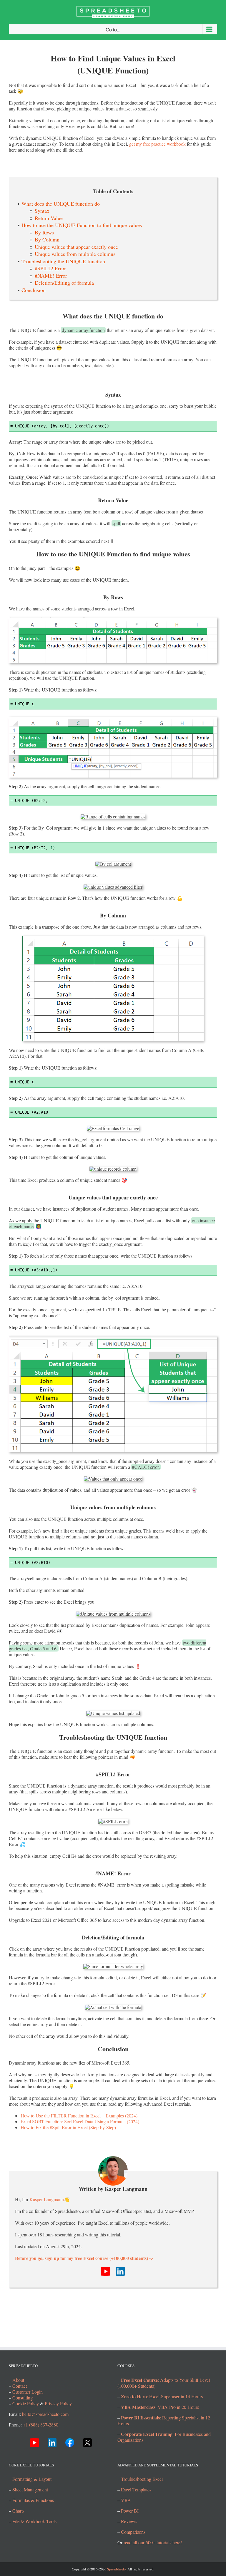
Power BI (130, 2511)
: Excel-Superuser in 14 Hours (162, 2396)
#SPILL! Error (50, 268)
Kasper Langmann (47, 2199)
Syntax (42, 211)
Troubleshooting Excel (142, 2479)
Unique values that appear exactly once (76, 247)
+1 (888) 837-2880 (41, 2425)
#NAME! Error (51, 276)
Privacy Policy (58, 2403)
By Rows (44, 233)
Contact (20, 2386)
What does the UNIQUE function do (61, 204)
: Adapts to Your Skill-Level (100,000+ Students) (164, 2383)
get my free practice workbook (157, 144)
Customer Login (28, 2392)
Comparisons (133, 2532)
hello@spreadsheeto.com (45, 2414)
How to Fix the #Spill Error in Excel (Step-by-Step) (68, 2127)
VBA (126, 2500)
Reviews (129, 2521)
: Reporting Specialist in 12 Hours (164, 2420)
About (18, 2380)
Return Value (49, 218)
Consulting (23, 2398)
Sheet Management (30, 2489)
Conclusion (34, 290)
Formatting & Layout (32, 2479)
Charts (18, 2511)
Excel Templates (136, 2489)
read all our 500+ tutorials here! (153, 2542)
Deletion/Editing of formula (64, 283)
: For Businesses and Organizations (164, 2437)
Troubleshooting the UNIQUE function (63, 261)
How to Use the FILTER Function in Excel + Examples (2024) (79, 2116)
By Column (47, 240)
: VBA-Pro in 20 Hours (160, 2407)
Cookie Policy (26, 2403)
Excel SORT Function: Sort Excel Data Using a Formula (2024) (80, 2121)
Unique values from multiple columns (75, 254)
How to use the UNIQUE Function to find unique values (82, 225)
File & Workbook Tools (34, 2521)
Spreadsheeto (116, 2569)
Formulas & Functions (33, 2500)
